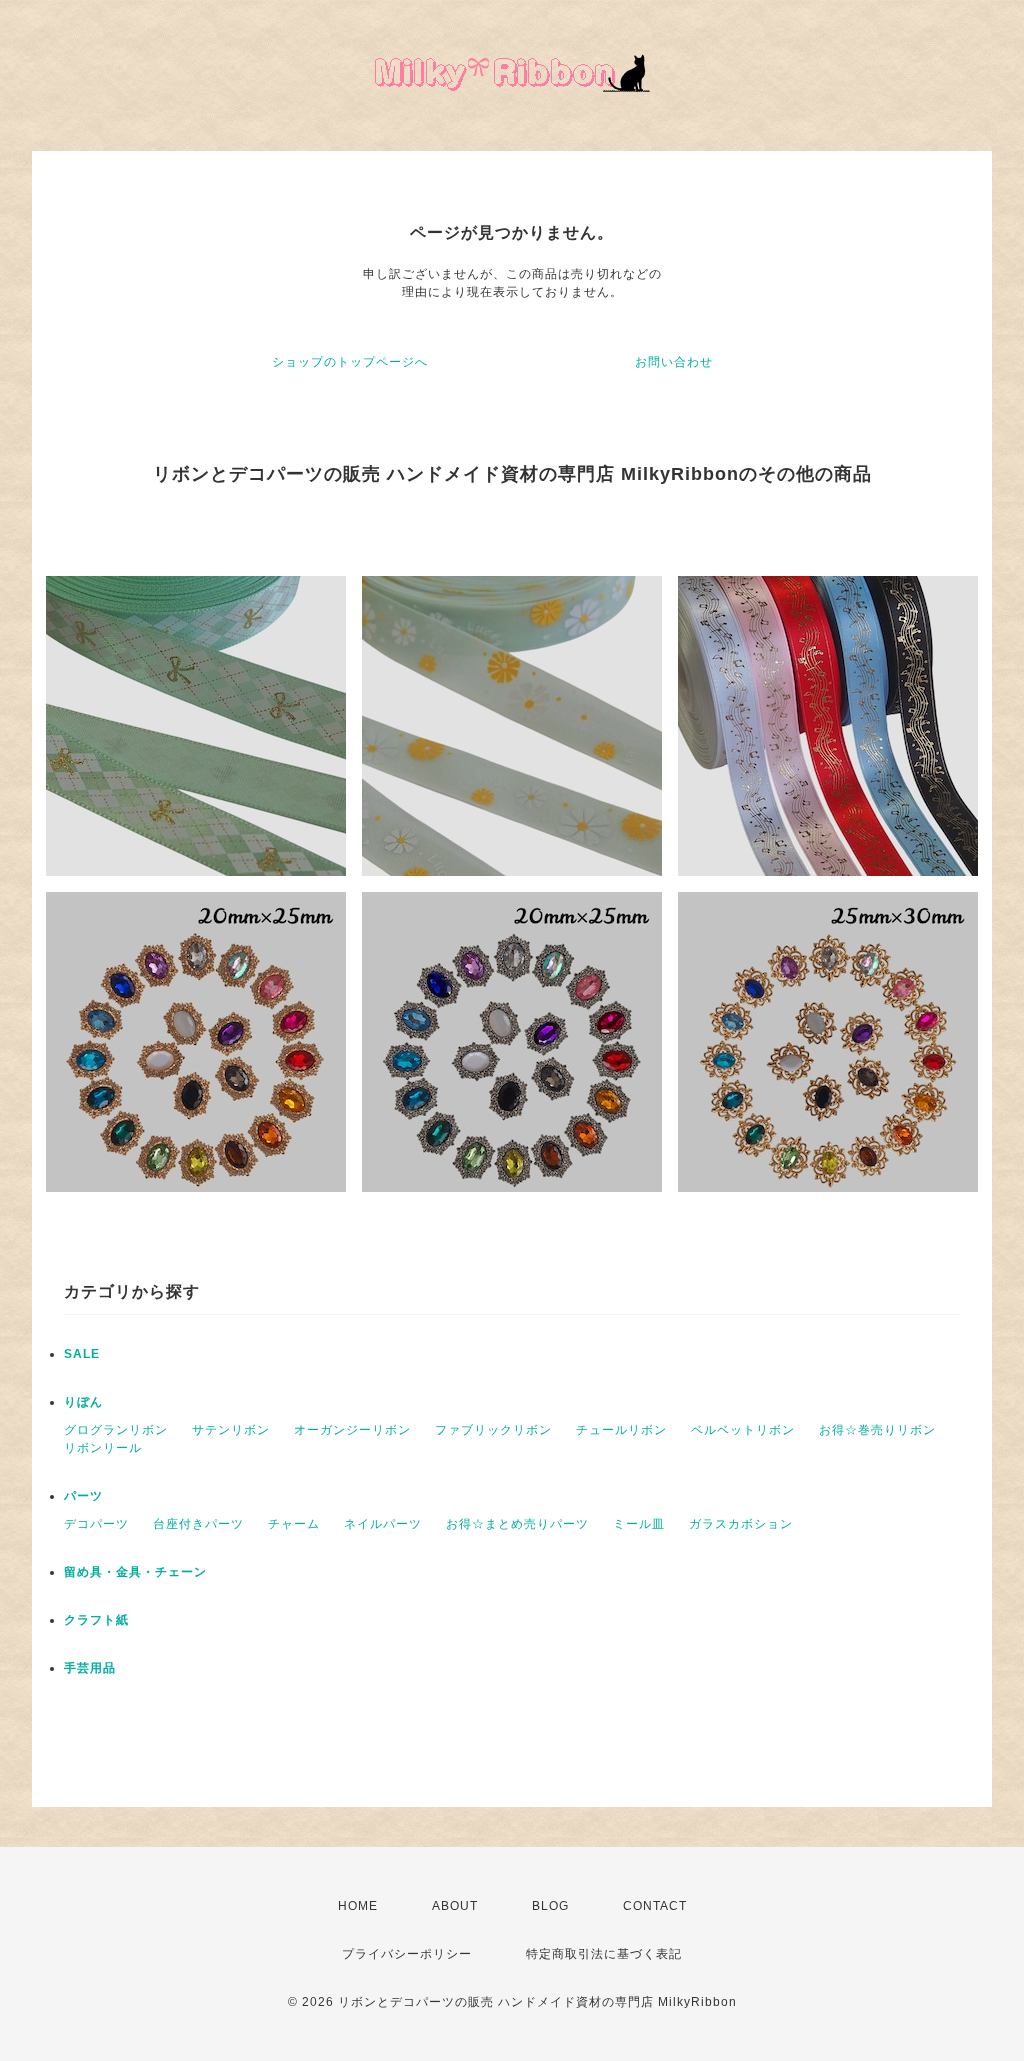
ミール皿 (639, 1524)
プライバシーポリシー (407, 1954)
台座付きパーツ (198, 1524)
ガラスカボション (741, 1524)
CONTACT (655, 1906)
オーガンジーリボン (352, 1430)
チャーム (294, 1524)
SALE (82, 1354)
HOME (358, 1906)
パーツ (83, 1496)
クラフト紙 (96, 1620)
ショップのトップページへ (350, 362)
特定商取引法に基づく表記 (604, 1954)
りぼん (83, 1402)
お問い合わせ (674, 362)
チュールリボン (621, 1430)
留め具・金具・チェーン (135, 1572)
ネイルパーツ (383, 1524)
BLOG (550, 1906)
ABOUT (455, 1906)
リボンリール (103, 1448)
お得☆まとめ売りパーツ (517, 1524)
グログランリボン (116, 1430)
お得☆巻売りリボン (877, 1430)
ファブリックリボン (493, 1430)
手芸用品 (90, 1668)
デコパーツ (96, 1524)
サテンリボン (231, 1430)
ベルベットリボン (743, 1430)
